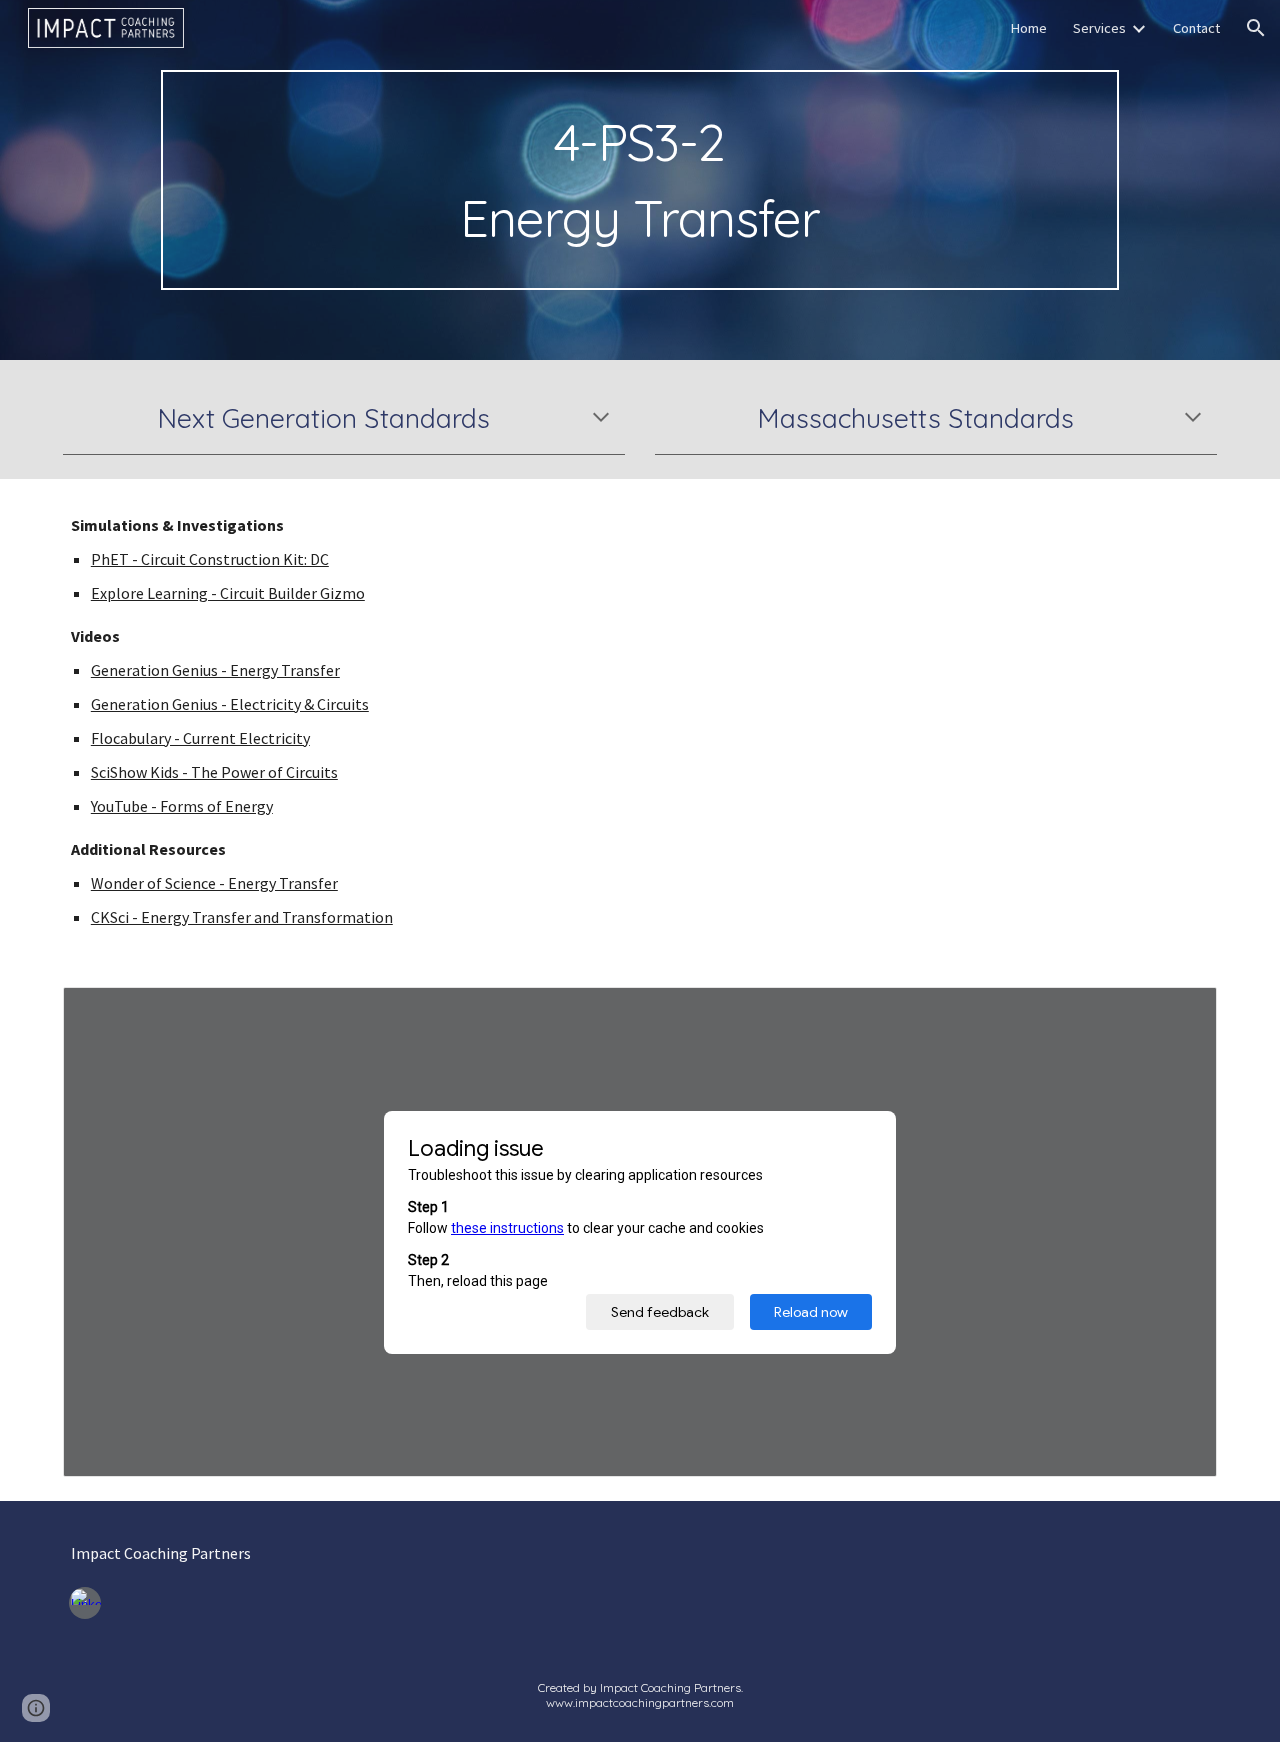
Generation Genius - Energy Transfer (215, 670)
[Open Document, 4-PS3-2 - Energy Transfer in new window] (1179, 1013)
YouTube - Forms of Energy (182, 806)
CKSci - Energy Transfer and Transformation (242, 917)
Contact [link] (1196, 28)
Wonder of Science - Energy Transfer (214, 883)
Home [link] (1028, 28)
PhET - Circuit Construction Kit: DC (210, 559)
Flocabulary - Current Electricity (200, 738)
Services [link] (1099, 28)
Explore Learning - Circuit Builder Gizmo (228, 593)
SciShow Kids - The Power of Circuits (214, 772)
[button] (1256, 28)
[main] (639, 180)
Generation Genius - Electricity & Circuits (230, 704)
